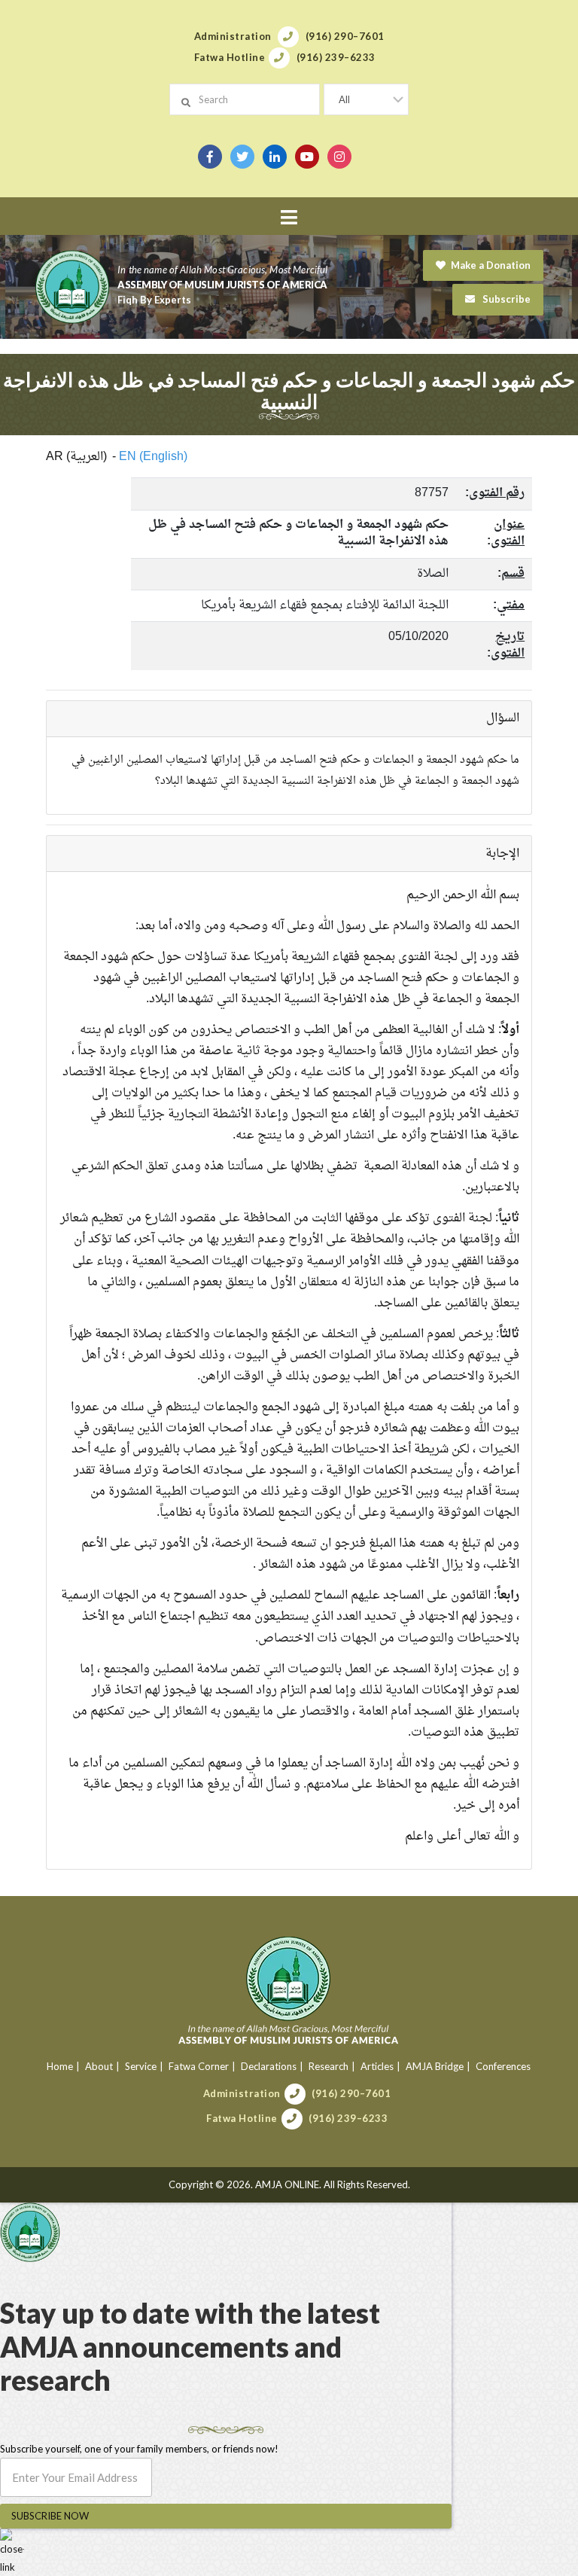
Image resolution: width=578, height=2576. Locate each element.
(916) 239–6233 (348, 2118)
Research (329, 2066)
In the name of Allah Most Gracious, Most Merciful (222, 270)
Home (60, 2066)
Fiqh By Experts (154, 300)
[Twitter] (242, 157)
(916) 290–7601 (351, 2093)
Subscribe (505, 299)
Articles (377, 2066)
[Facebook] (210, 157)
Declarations (269, 2066)
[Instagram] (339, 157)
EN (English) (153, 457)
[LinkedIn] (275, 157)
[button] (289, 217)
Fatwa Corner (199, 2066)
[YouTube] (307, 157)
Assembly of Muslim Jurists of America (222, 285)
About (99, 2066)
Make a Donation (491, 265)
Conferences (503, 2066)
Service (141, 2066)
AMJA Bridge (435, 2066)
